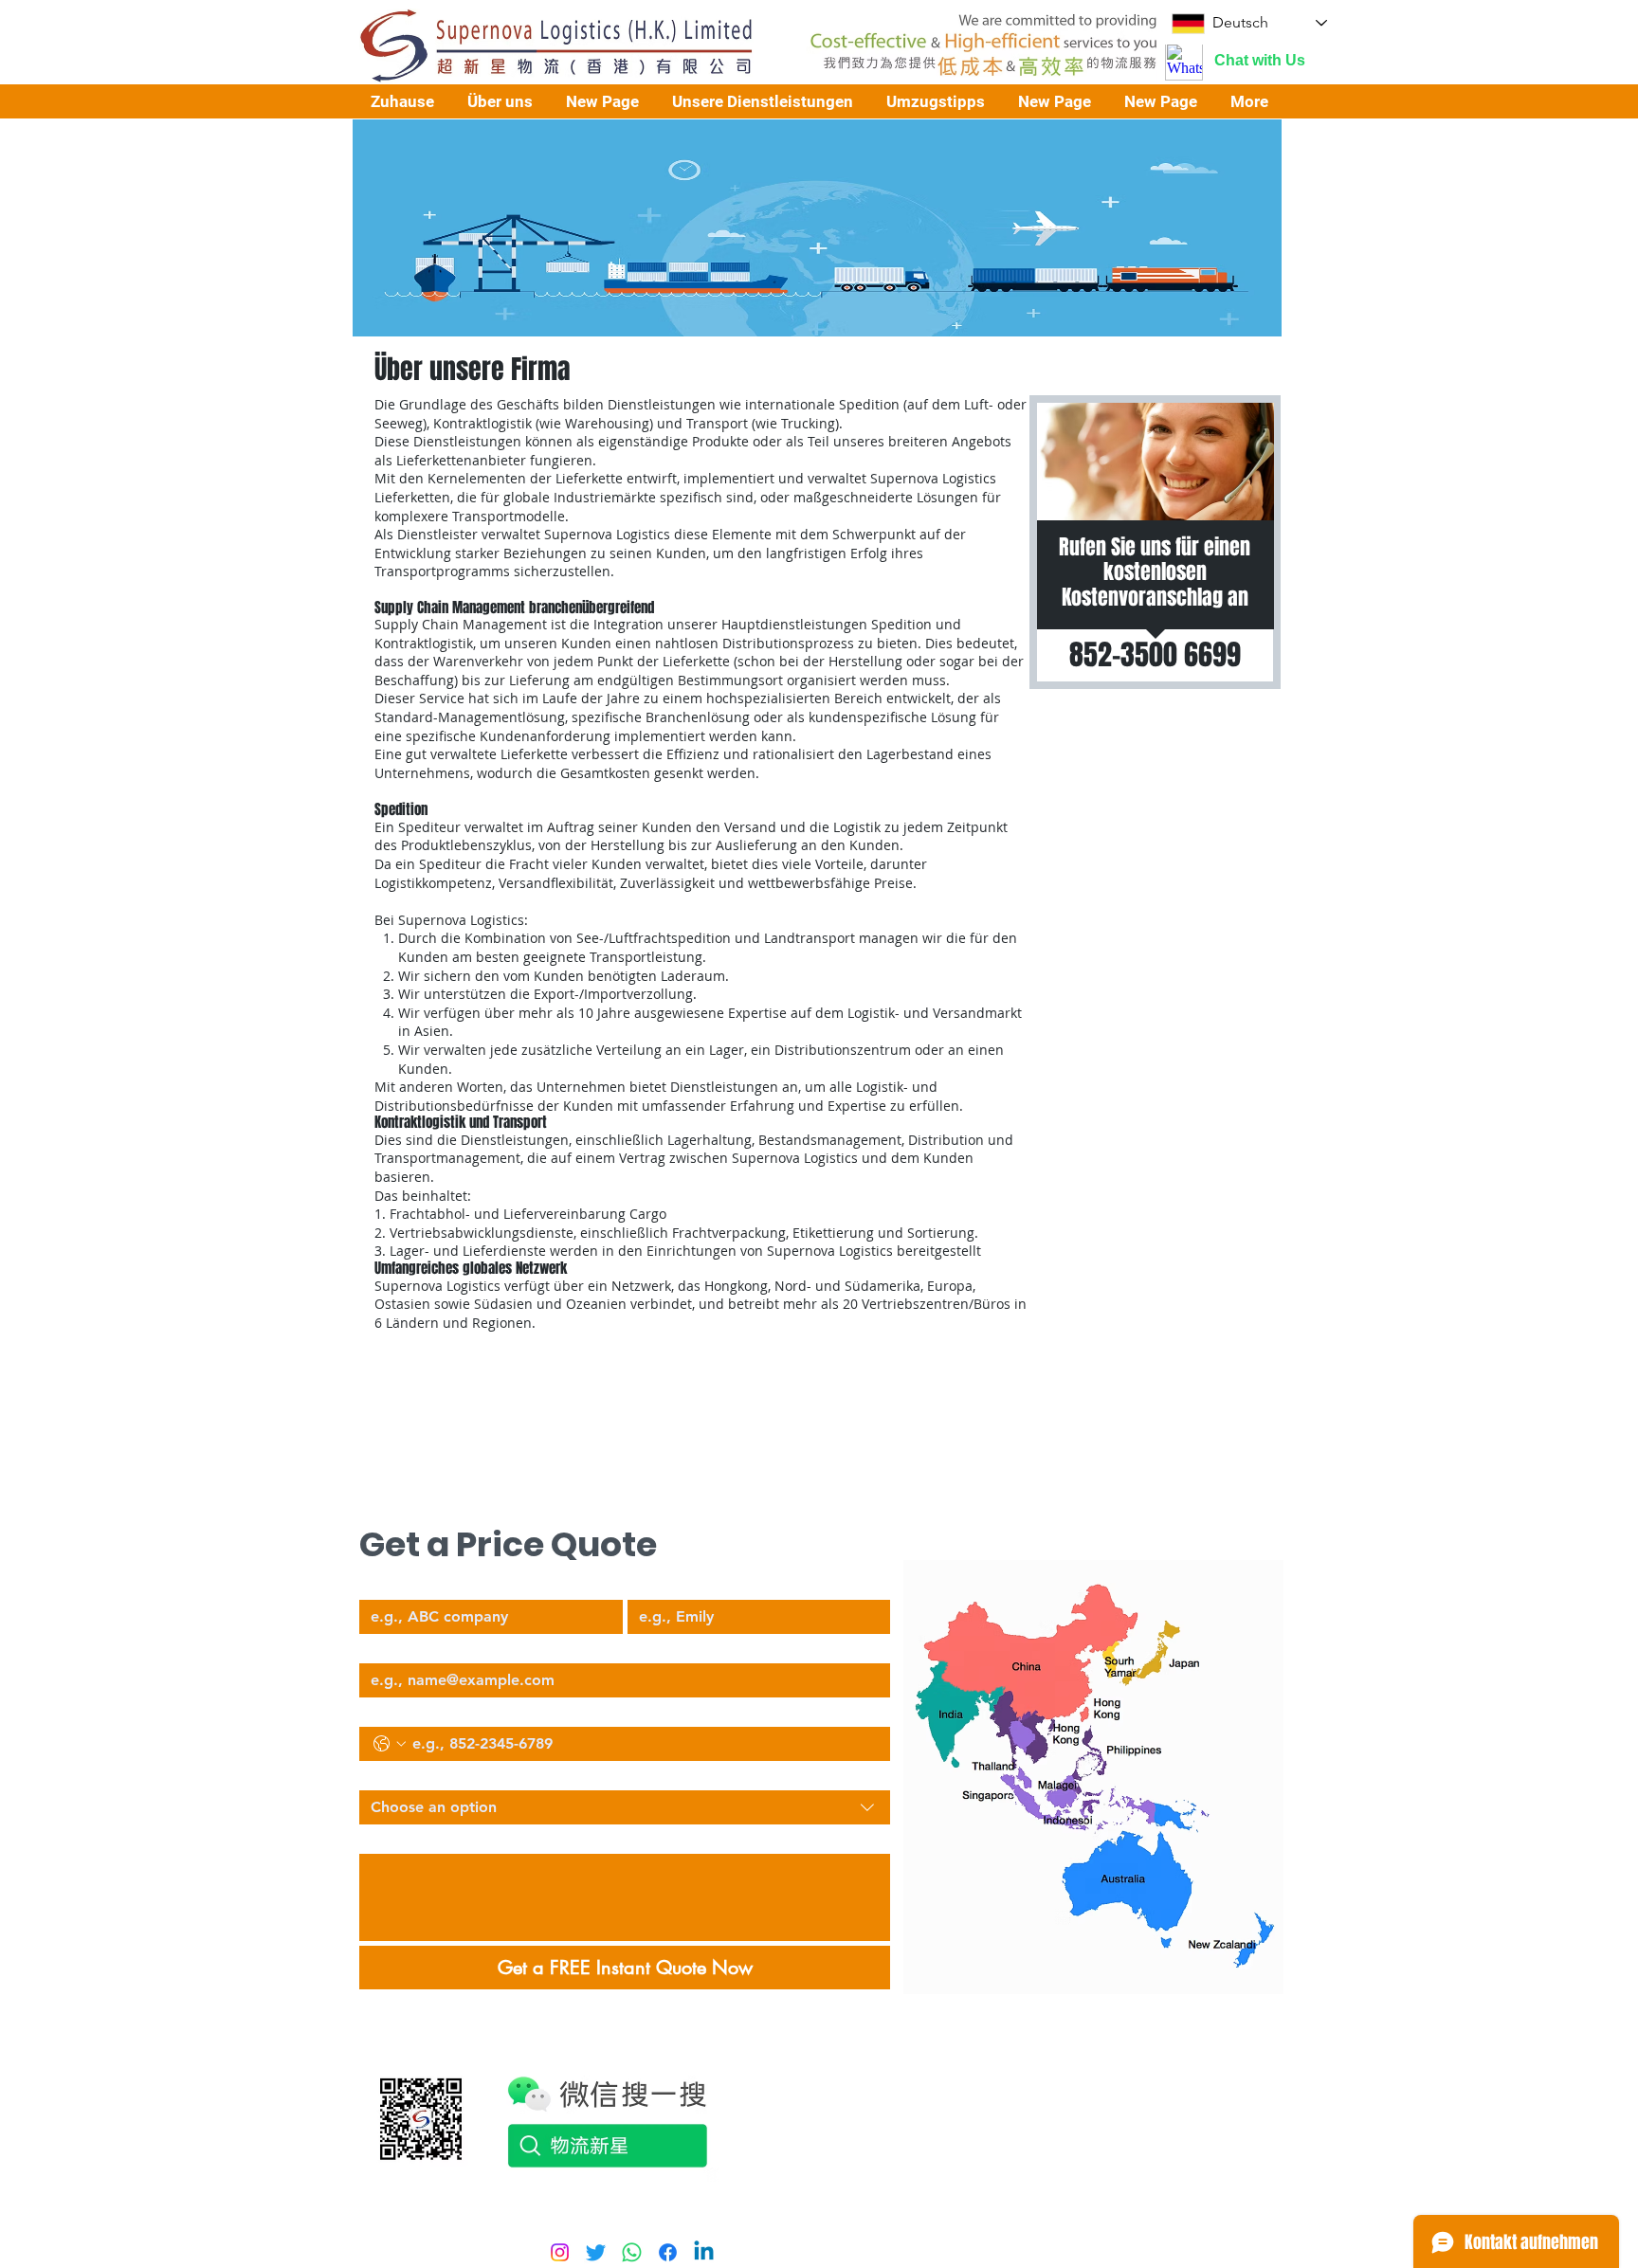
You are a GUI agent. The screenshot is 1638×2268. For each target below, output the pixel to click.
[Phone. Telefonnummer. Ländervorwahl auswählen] (390, 1744)
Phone (377, 1711)
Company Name (409, 1584)
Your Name (661, 1584)
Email (375, 1647)
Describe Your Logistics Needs (449, 1838)
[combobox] (625, 1807)
